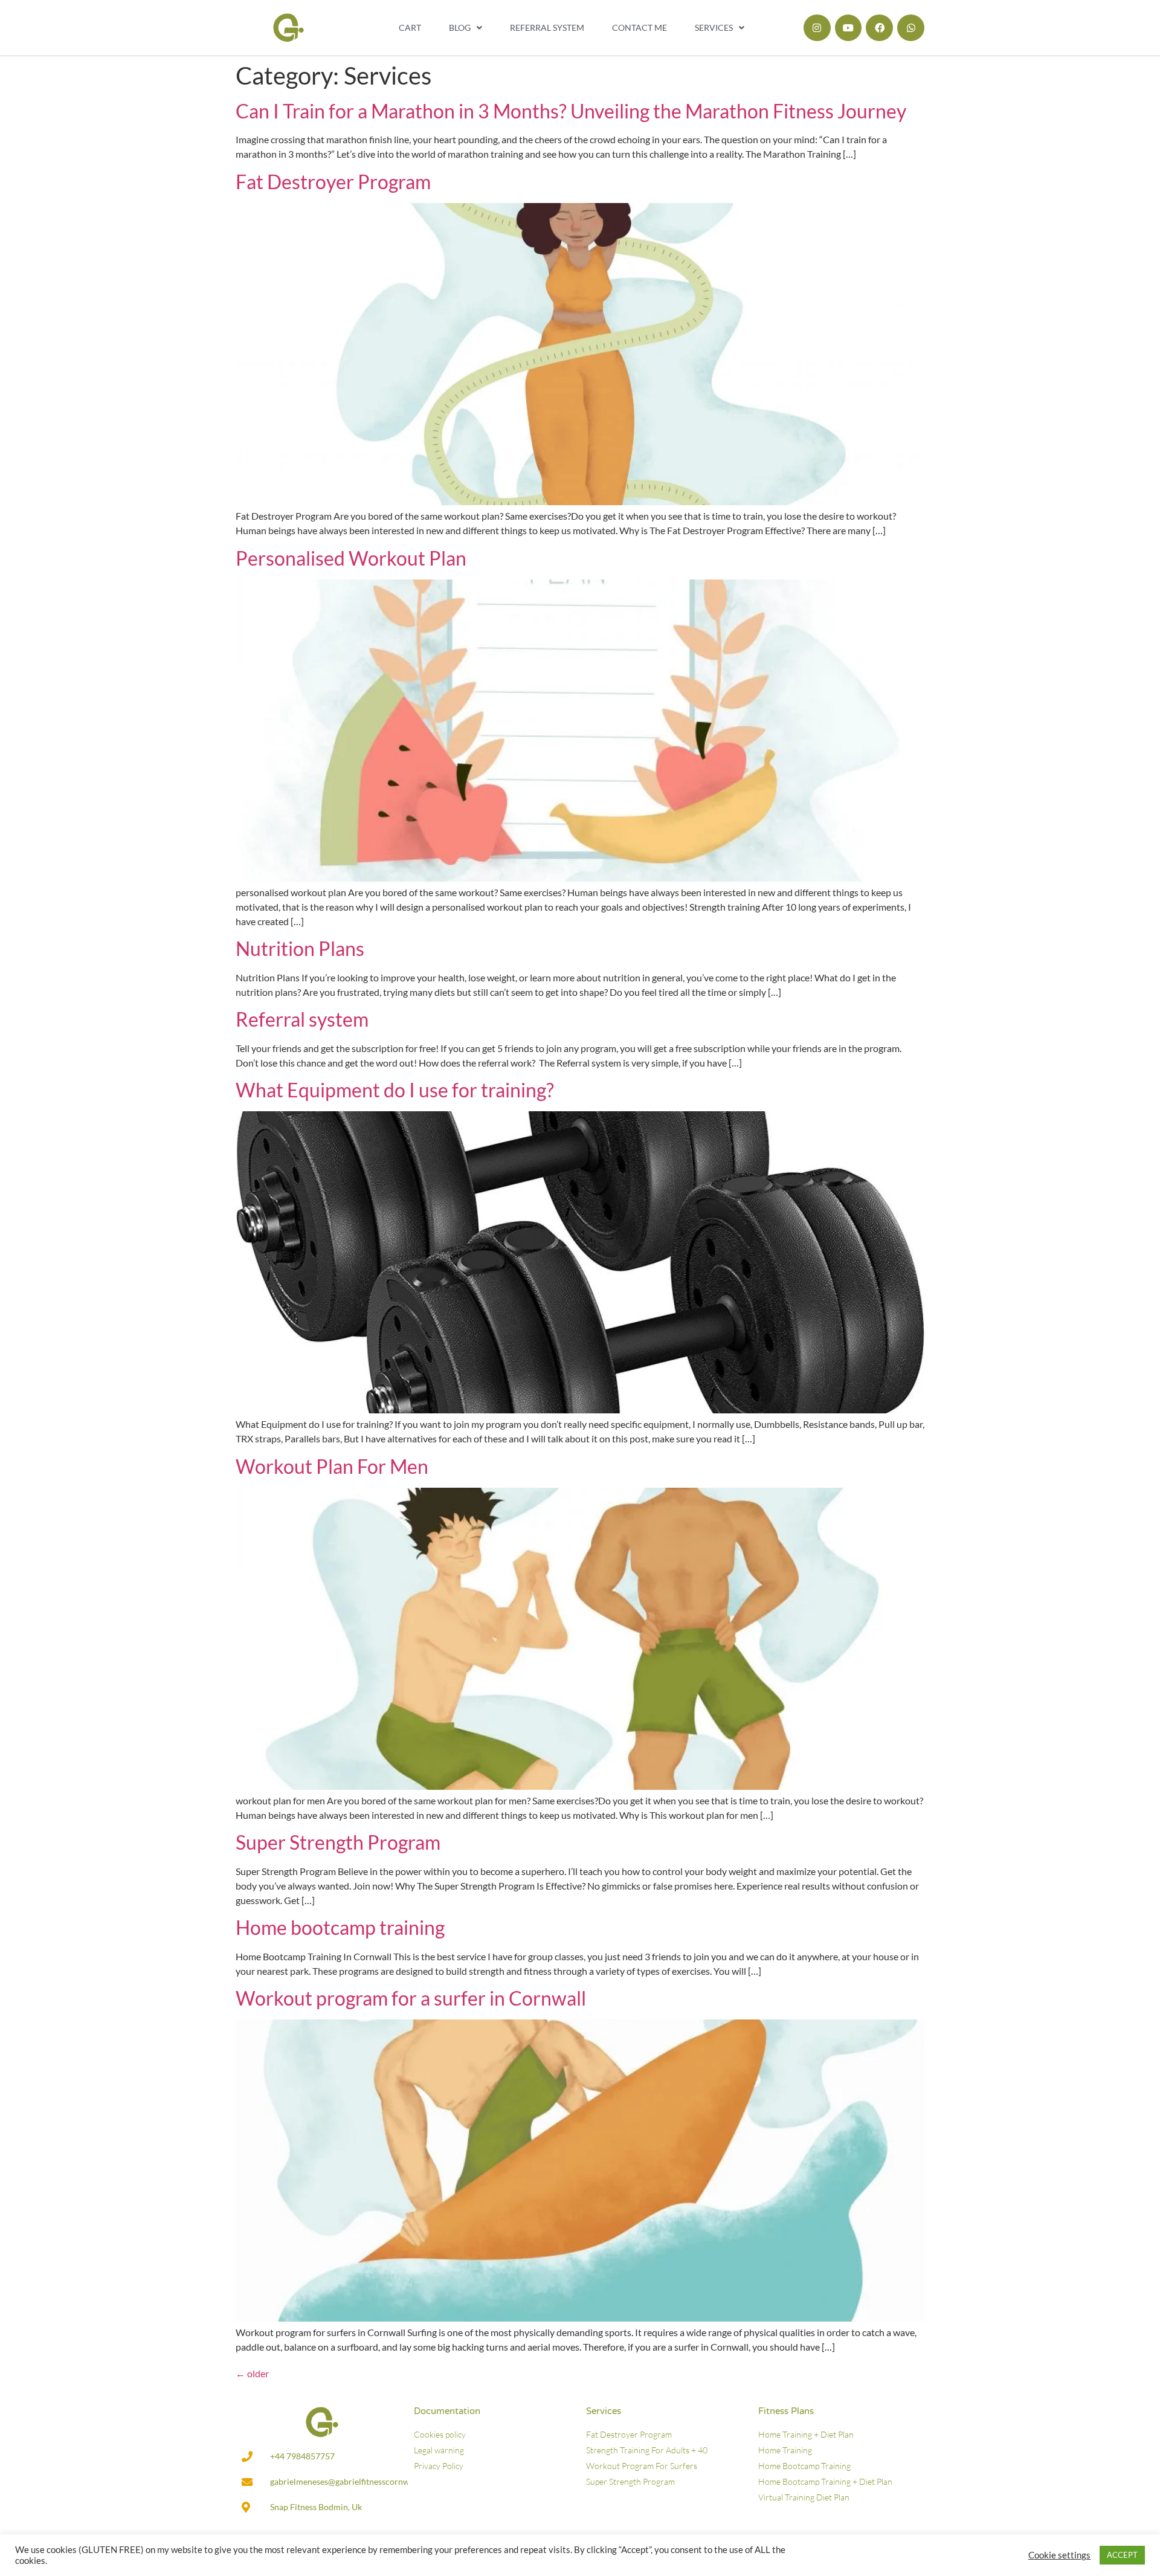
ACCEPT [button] (1122, 2555)
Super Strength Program (338, 1842)
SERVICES (714, 27)
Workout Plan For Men (332, 1466)
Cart (410, 27)
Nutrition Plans (300, 948)
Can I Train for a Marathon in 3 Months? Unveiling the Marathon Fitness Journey (571, 111)
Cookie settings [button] (1059, 2555)
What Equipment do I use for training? (395, 1090)
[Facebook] (879, 28)
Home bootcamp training (340, 1927)
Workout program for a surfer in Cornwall (411, 1998)
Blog (460, 27)
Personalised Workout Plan (351, 558)
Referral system (547, 27)
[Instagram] (817, 28)
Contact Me (640, 27)
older (252, 2373)
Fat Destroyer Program (333, 182)
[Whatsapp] (911, 28)
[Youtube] (849, 28)
